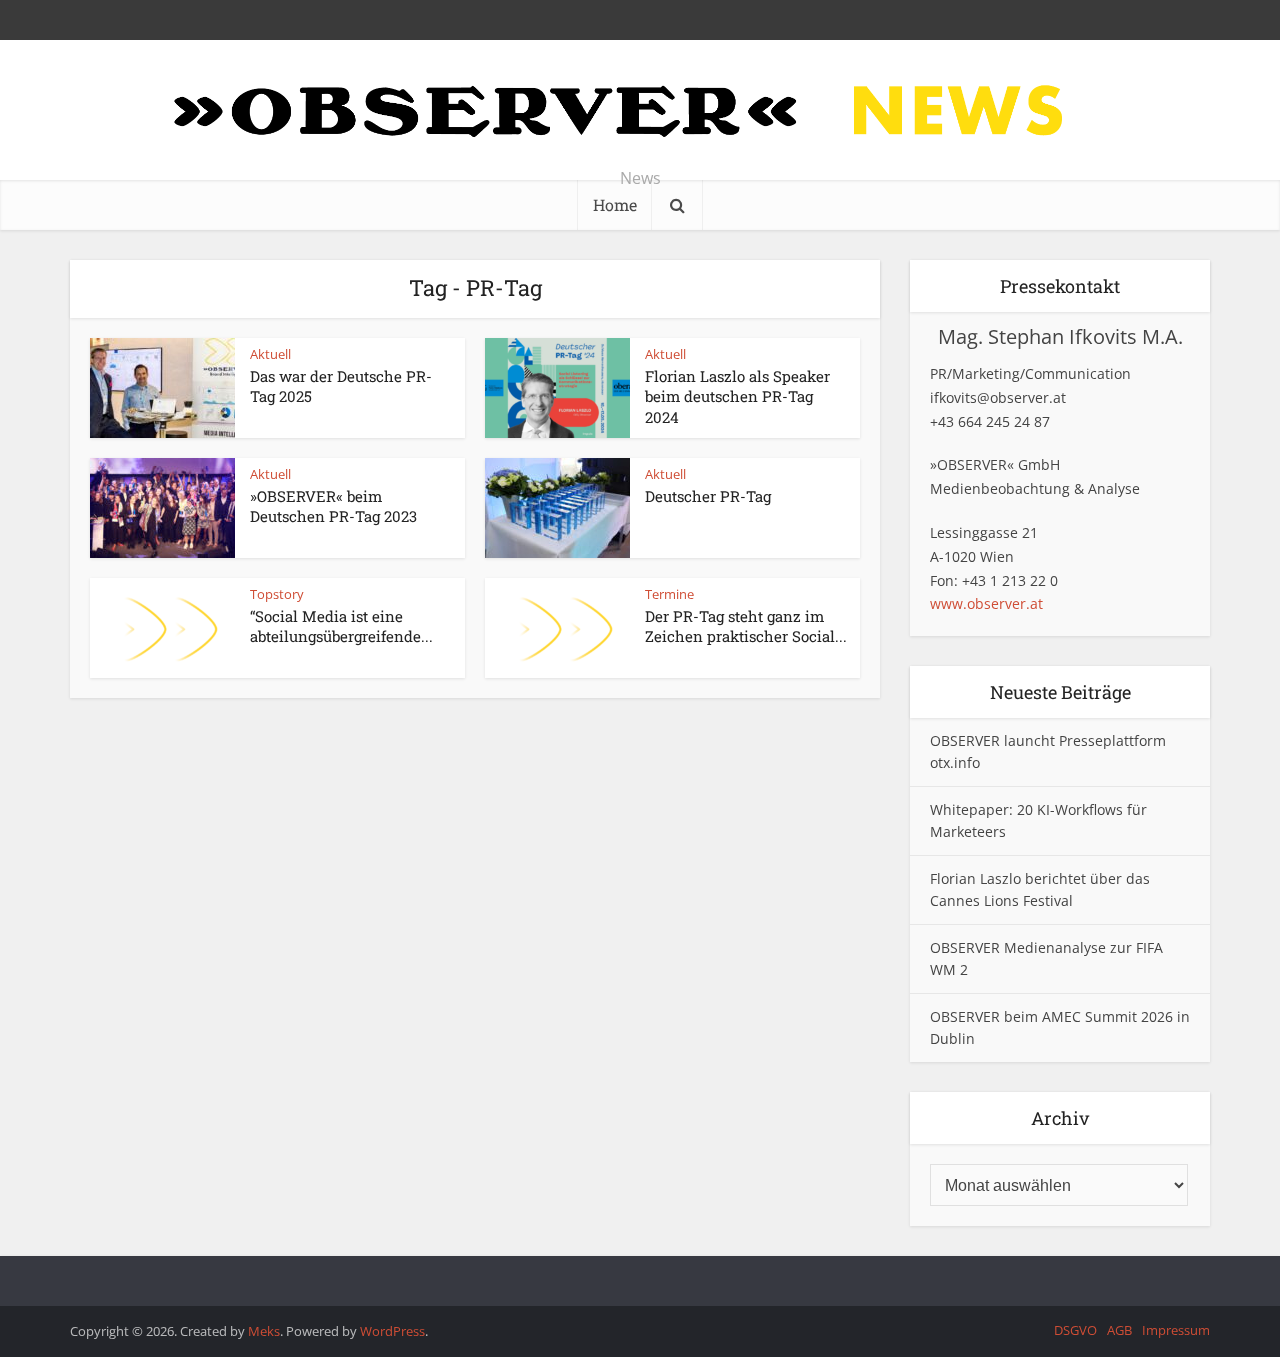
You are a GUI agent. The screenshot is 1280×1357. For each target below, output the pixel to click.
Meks (264, 1331)
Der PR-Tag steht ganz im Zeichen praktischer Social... (746, 626)
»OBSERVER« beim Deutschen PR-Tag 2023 (333, 506)
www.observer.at (986, 603)
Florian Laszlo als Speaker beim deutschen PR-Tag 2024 (737, 396)
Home (615, 204)
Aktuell (270, 354)
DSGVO (1075, 1330)
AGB (1119, 1330)
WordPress (392, 1331)
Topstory (277, 594)
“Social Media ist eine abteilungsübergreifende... (341, 626)
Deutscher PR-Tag (708, 496)
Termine (669, 594)
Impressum (1176, 1330)
